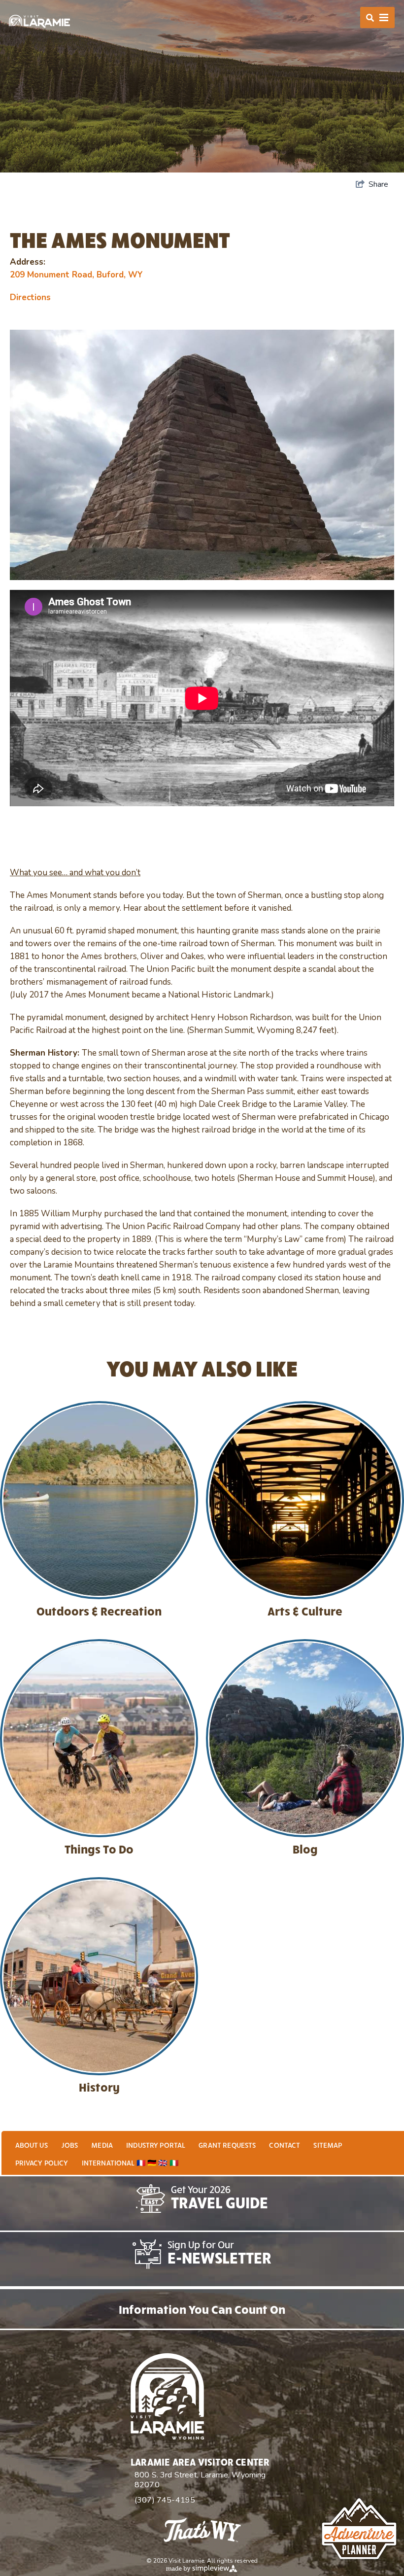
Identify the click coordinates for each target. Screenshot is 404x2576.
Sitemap (328, 2145)
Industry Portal (156, 2145)
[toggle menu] (377, 17)
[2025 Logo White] (39, 21)
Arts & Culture (305, 1611)
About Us (32, 2145)
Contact (285, 2145)
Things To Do (99, 1849)
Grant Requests (227, 2145)
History (99, 2087)
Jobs (70, 2145)
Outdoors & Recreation (99, 1611)
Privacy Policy (42, 2163)
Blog (305, 1849)
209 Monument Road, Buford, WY (76, 275)
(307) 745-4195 (165, 2500)
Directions (30, 297)
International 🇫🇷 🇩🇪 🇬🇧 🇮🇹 (130, 2163)
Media (102, 2145)
